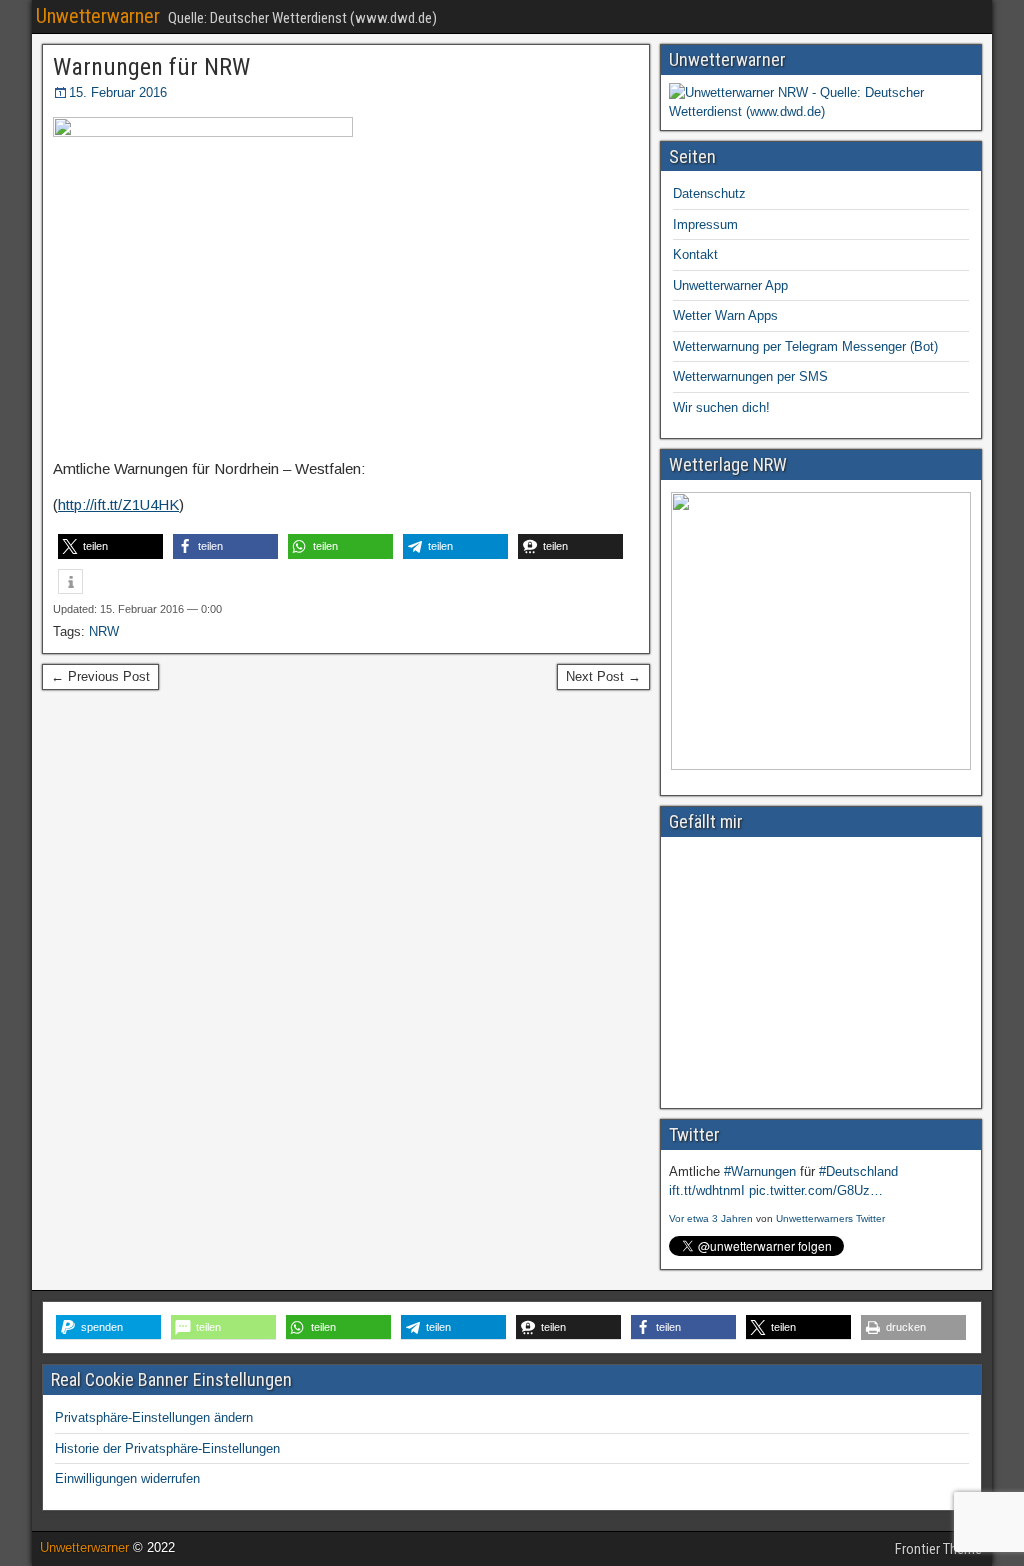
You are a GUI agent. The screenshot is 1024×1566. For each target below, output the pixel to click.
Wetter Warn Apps (725, 315)
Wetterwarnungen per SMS (750, 376)
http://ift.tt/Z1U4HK (118, 504)
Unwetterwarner (98, 16)
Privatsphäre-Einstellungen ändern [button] (154, 1417)
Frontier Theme (938, 1549)
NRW (104, 631)
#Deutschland (858, 1171)
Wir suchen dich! (721, 407)
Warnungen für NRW (151, 67)
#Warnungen (760, 1171)
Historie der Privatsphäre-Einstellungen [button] (167, 1448)
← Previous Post (100, 676)
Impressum (705, 224)
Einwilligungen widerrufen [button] (127, 1478)
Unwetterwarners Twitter (830, 1218)
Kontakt (695, 254)
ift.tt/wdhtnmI (707, 1190)
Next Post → (603, 676)
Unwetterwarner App (730, 285)
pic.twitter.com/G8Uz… (816, 1190)
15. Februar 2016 (118, 92)
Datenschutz (709, 193)
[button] (110, 546)
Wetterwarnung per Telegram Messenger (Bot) (805, 346)
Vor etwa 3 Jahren (711, 1218)
